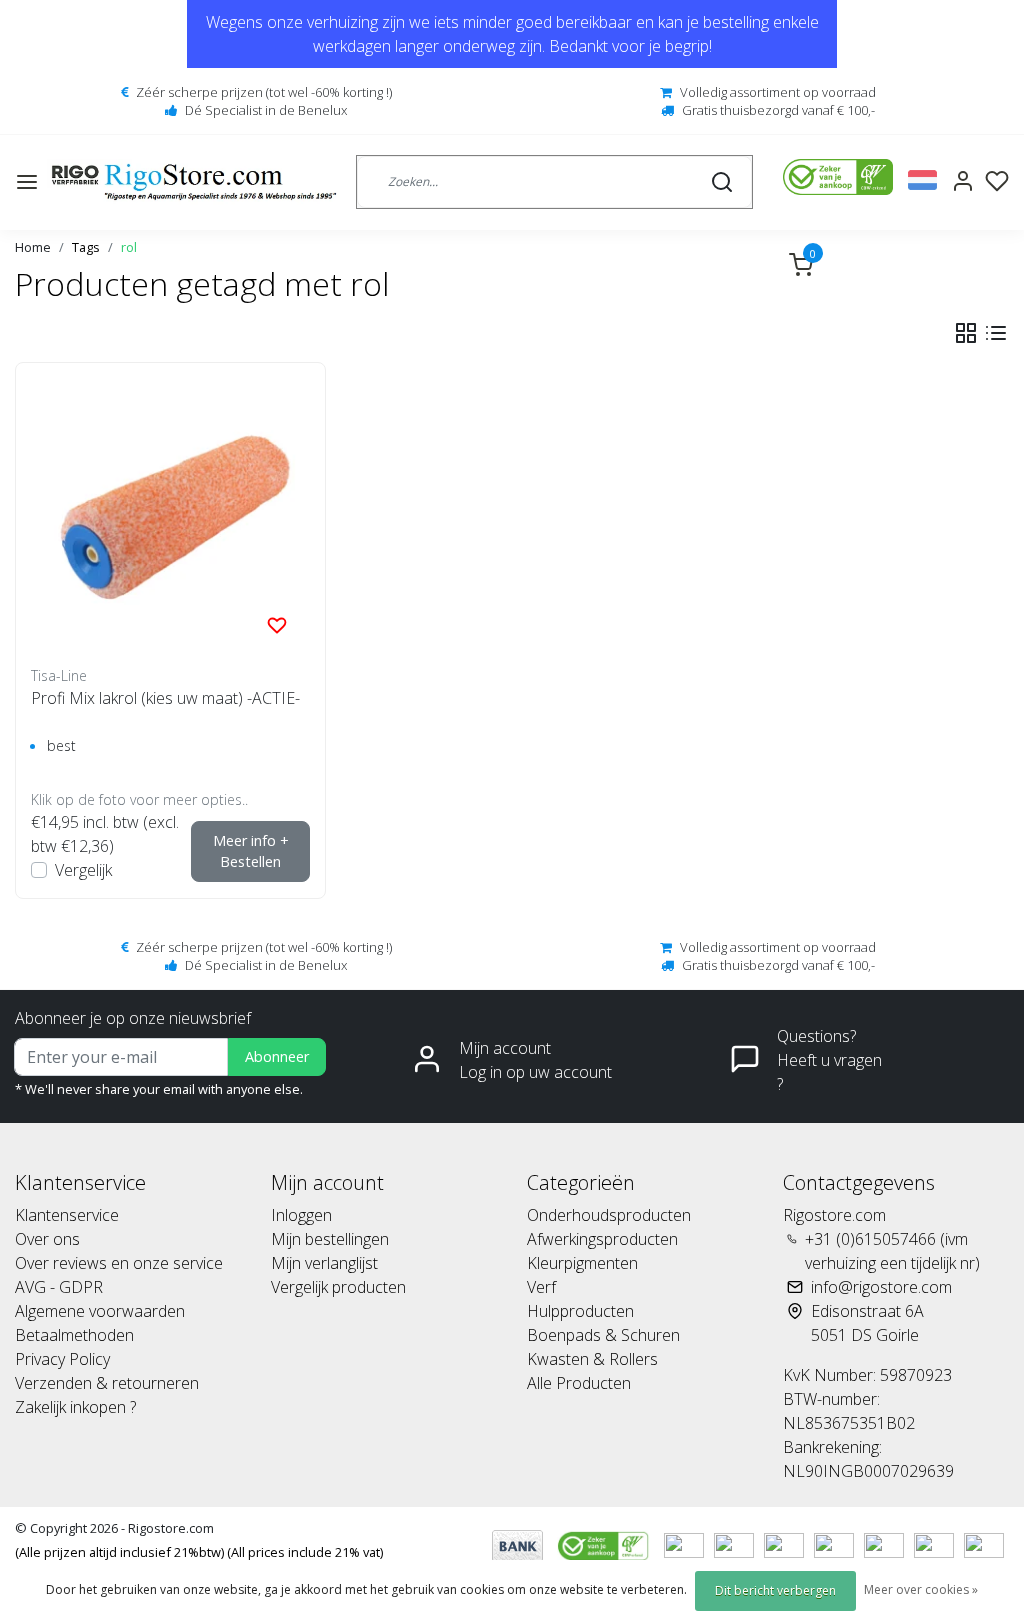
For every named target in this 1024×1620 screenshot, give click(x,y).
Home (33, 247)
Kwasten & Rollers (592, 1359)
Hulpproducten (580, 1311)
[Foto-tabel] (966, 333)
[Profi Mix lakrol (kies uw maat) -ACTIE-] (170, 517)
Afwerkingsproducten (602, 1239)
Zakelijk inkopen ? (75, 1407)
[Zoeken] (722, 182)
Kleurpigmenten (582, 1263)
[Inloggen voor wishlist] (277, 624)
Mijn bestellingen (330, 1239)
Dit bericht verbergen (775, 1590)
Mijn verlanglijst (324, 1263)
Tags (86, 247)
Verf (541, 1287)
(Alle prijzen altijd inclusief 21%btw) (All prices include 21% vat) (199, 1552)
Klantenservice (67, 1215)
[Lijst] (996, 333)
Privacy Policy (62, 1359)
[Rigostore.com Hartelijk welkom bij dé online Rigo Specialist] (194, 182)
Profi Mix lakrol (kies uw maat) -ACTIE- (165, 698)
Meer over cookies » (921, 1589)
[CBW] (605, 1544)
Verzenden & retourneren (107, 1383)
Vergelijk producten (338, 1287)
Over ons (47, 1239)
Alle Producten (579, 1383)
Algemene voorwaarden (100, 1311)
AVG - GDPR (59, 1287)
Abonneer (277, 1056)
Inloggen (301, 1215)
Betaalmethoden (74, 1335)
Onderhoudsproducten (609, 1215)
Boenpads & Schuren (603, 1335)
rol (129, 247)
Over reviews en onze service (119, 1263)
